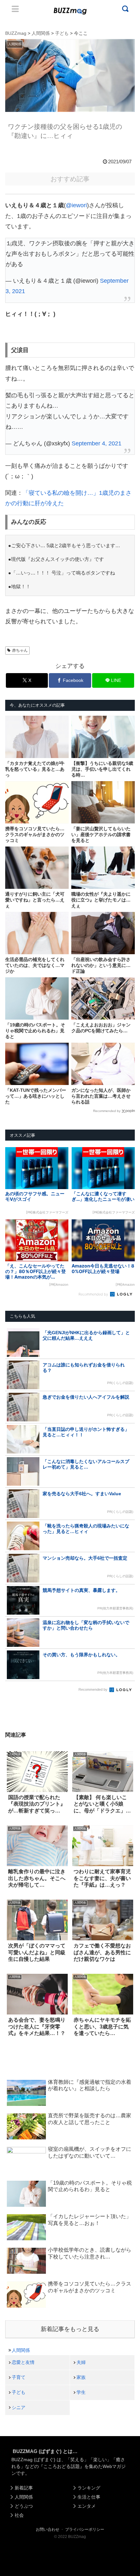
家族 (81, 2377)
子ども (19, 2392)
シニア (19, 2407)
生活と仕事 (89, 2497)
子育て (19, 2377)
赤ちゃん (20, 650)
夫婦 (81, 2362)
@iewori (76, 205)
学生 (81, 2392)
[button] (12, 1645)
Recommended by (107, 1111)
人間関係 (21, 2350)
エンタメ (87, 2506)
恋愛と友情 (23, 2362)
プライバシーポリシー (85, 2529)
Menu (15, 9)
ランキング (89, 2488)
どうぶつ (24, 2506)
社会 (19, 2515)
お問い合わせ (48, 2529)
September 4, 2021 (97, 443)
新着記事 (24, 2488)
